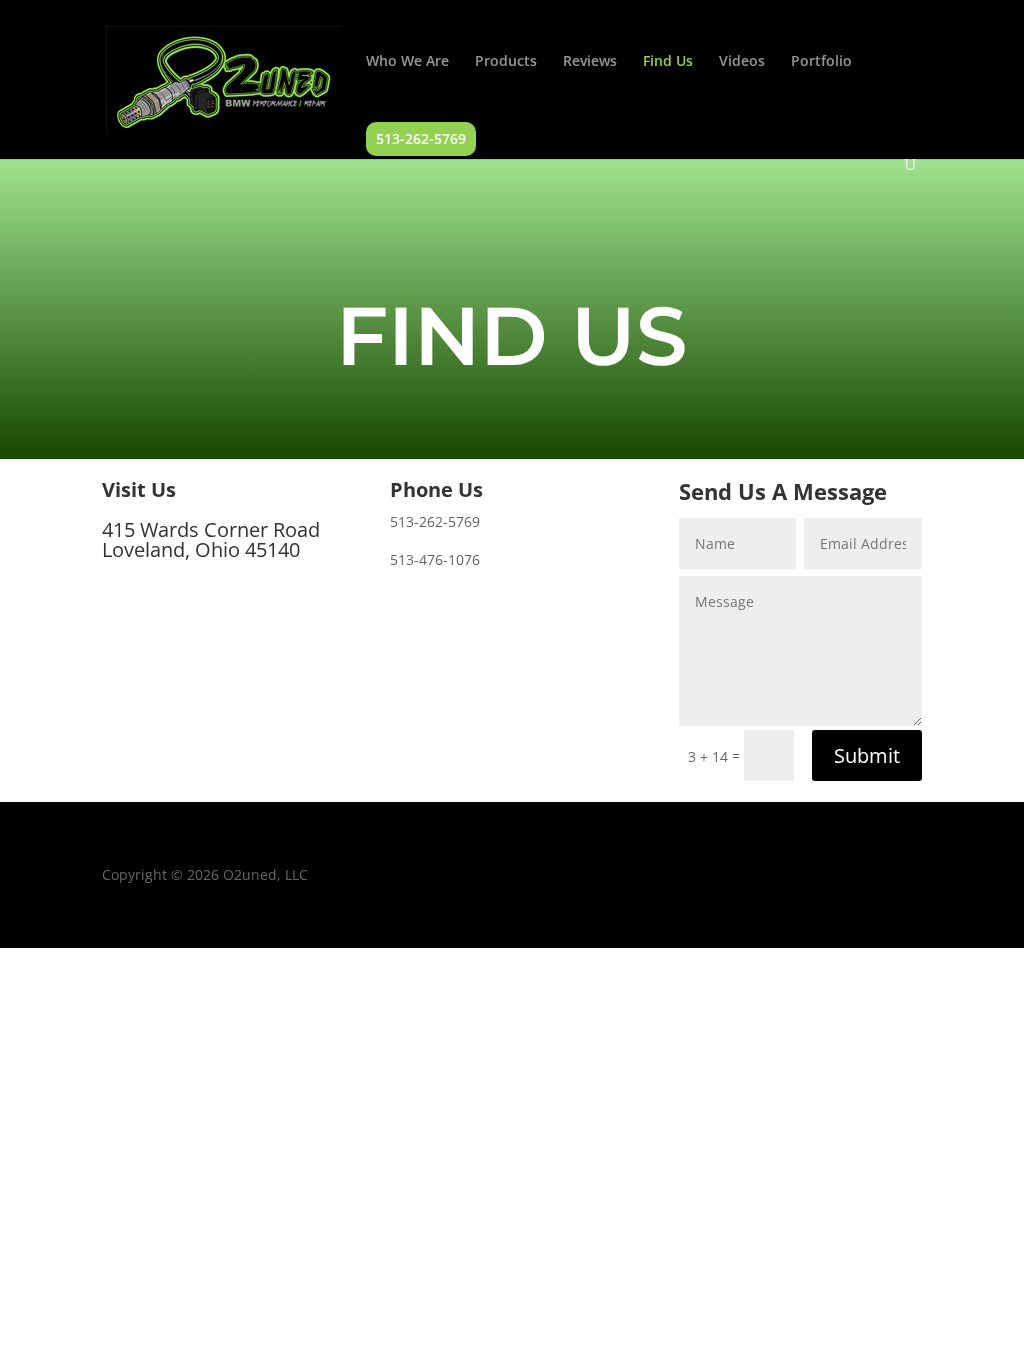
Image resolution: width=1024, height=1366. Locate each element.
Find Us (668, 62)
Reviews (590, 62)
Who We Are (407, 62)
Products (506, 62)
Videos (742, 62)
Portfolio (821, 62)
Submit (867, 755)
